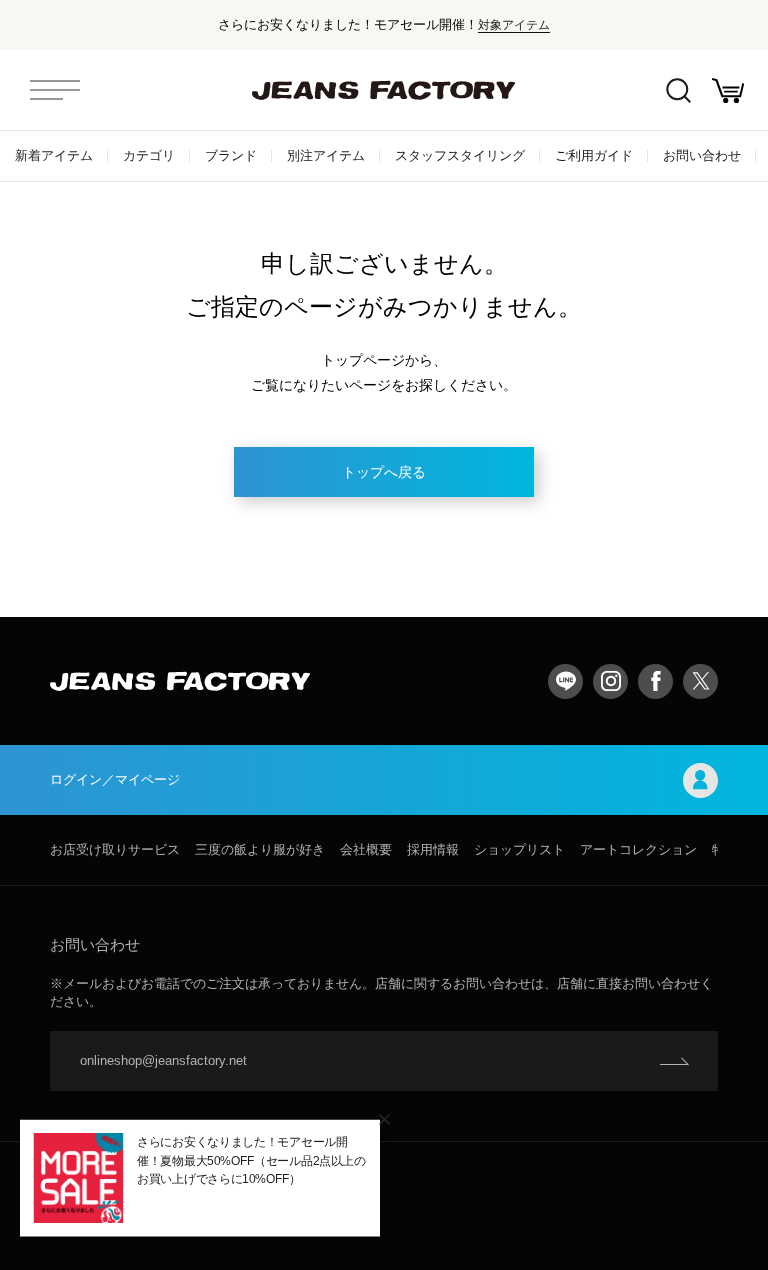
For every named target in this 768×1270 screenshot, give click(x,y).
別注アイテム (326, 155)
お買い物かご (728, 90)
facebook (655, 681)
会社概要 (366, 849)
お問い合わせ (702, 155)
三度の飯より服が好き (260, 849)
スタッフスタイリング (460, 155)
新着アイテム (54, 155)
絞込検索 (678, 90)
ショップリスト (519, 849)
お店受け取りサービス (115, 849)
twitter (700, 681)
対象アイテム (514, 24)
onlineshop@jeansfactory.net (163, 1060)
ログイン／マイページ (115, 779)
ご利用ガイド (594, 155)
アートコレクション (638, 849)
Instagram (610, 681)
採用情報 (433, 849)
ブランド (231, 155)
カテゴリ (149, 155)
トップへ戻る (384, 472)
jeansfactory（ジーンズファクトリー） (384, 90)
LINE (565, 681)
